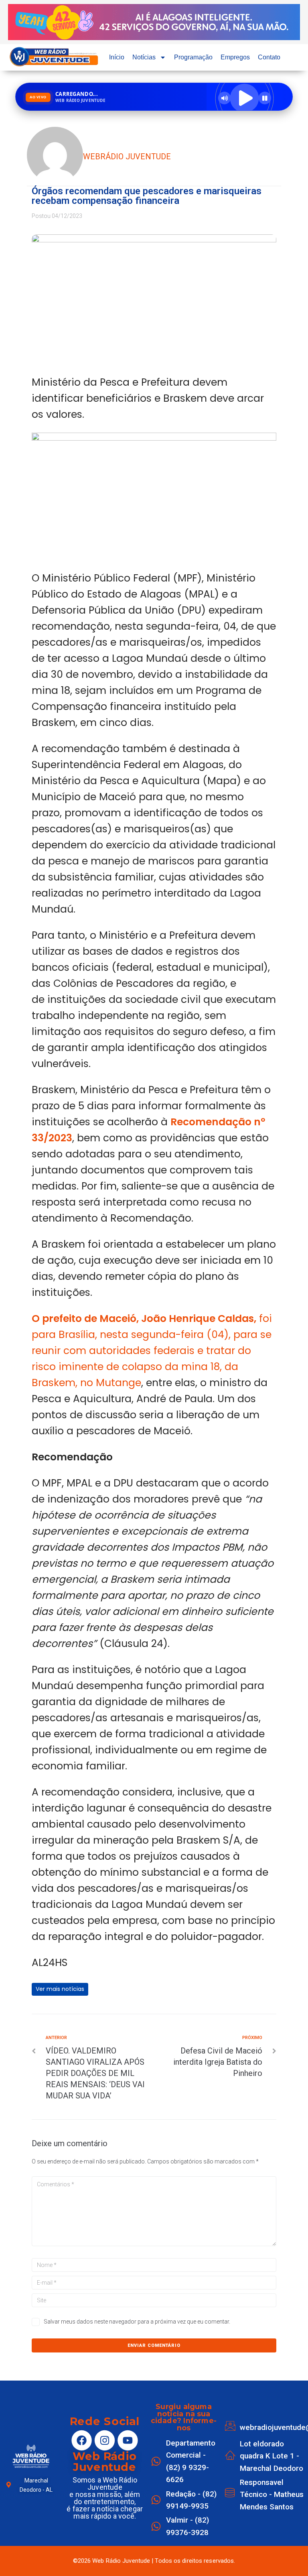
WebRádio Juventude (127, 157)
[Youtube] (128, 2440)
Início (117, 57)
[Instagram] (105, 2440)
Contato (269, 57)
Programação (193, 57)
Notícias (144, 57)
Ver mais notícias (60, 1989)
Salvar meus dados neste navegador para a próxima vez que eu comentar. (137, 2322)
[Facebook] (82, 2440)
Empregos (235, 57)
